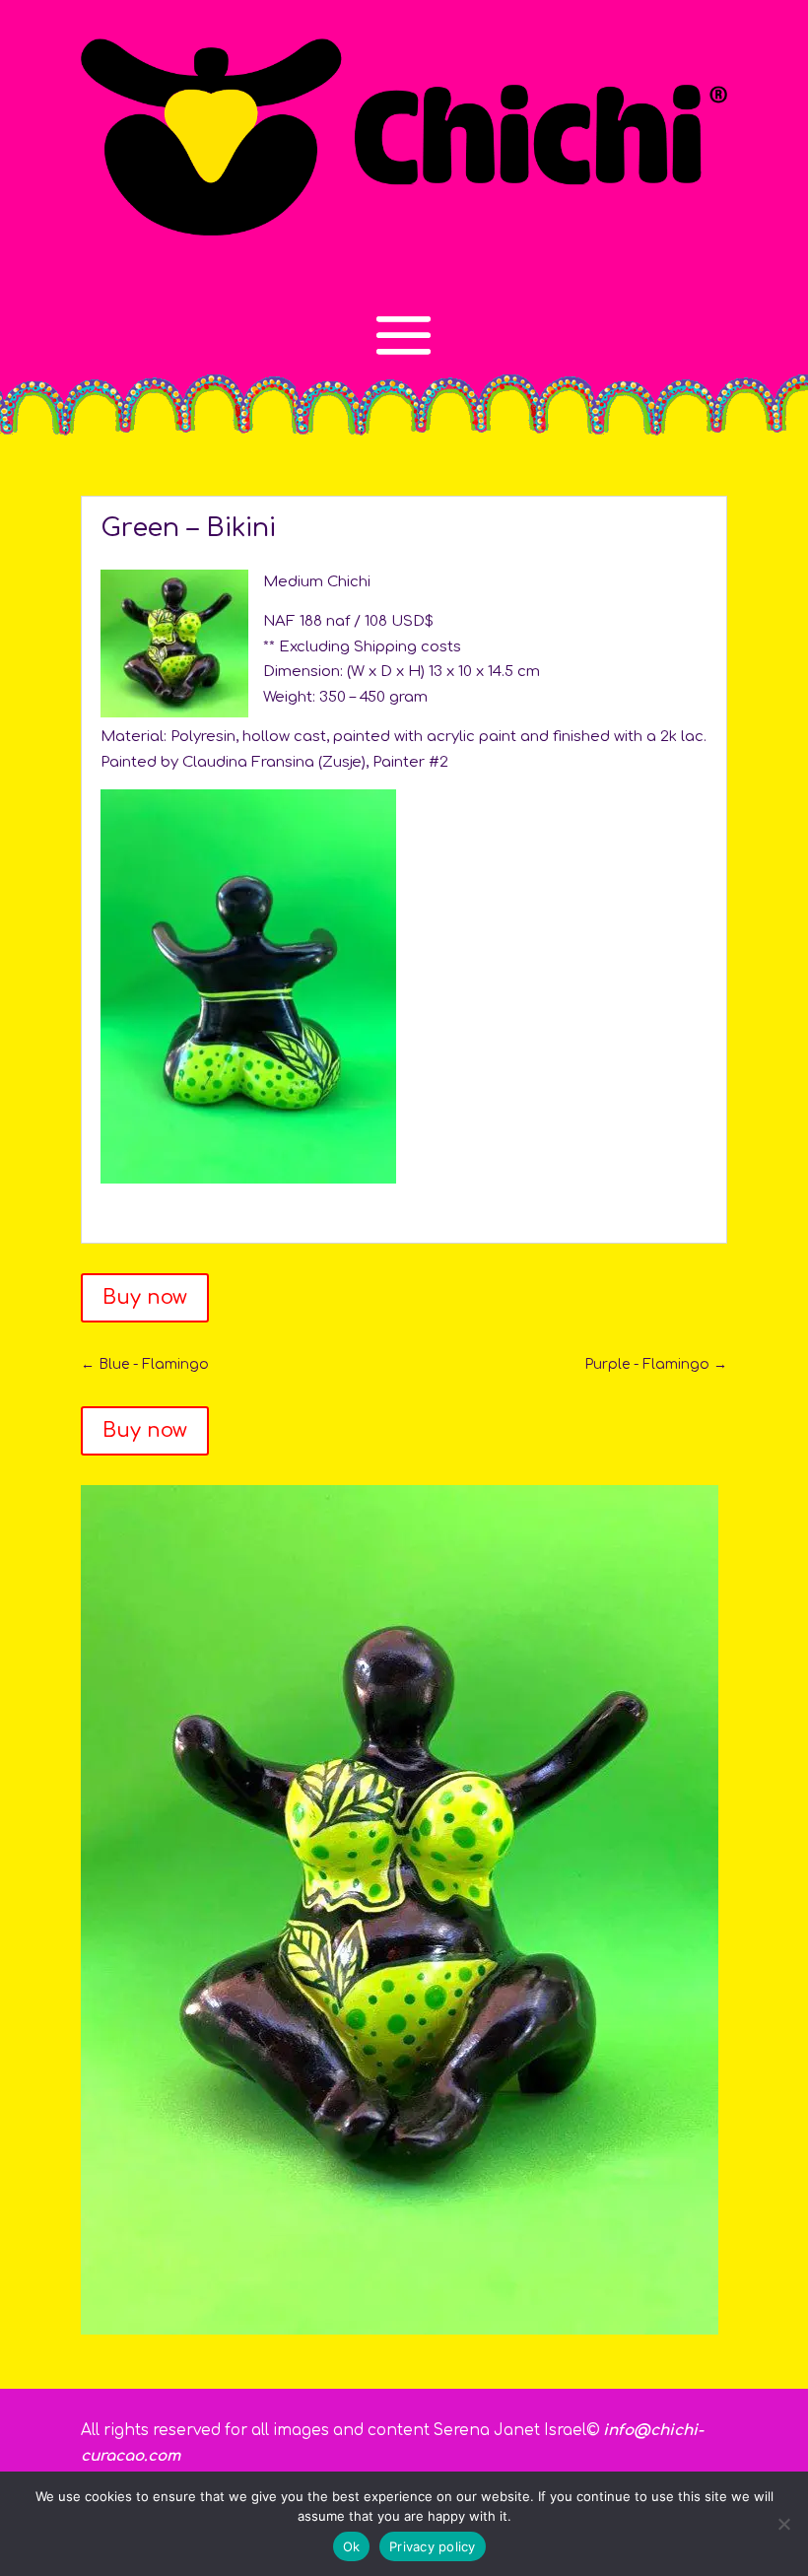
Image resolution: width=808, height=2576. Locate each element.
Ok (352, 2546)
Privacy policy (433, 2546)
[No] (783, 2524)
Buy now (145, 1297)
